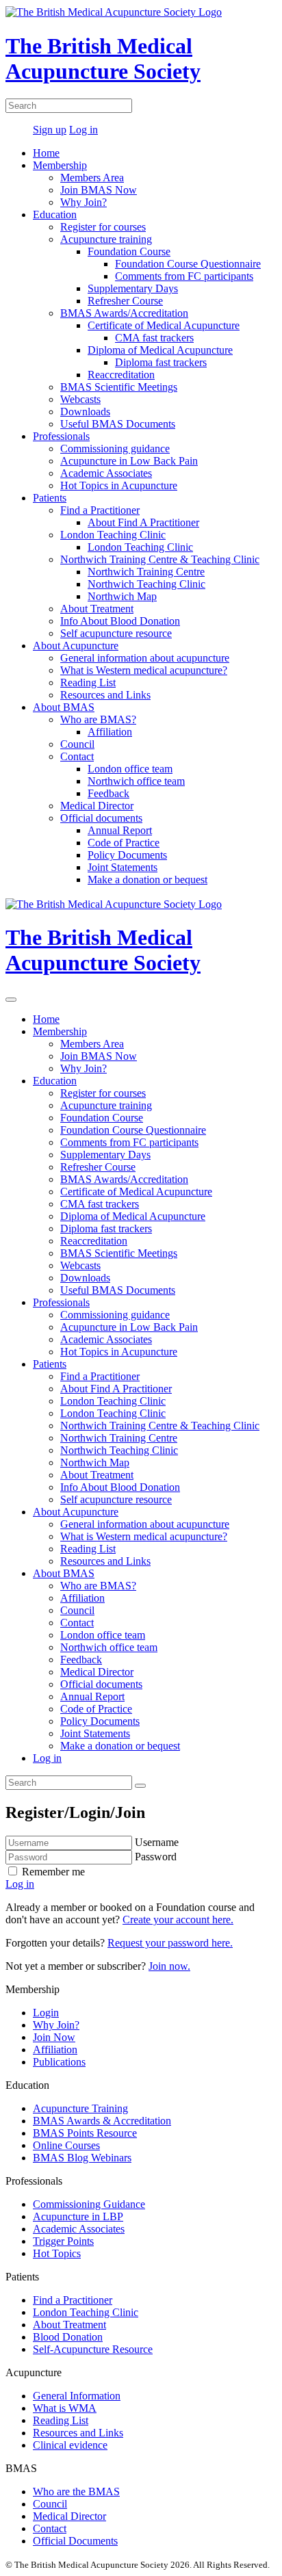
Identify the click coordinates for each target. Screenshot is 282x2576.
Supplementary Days (133, 288)
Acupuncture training (106, 239)
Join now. (169, 1966)
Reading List (88, 682)
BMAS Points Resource (85, 2133)
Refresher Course (125, 301)
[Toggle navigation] (11, 1000)
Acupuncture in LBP (78, 2216)
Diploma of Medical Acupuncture (160, 350)
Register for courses (103, 227)
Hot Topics (57, 2253)
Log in (84, 130)
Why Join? (84, 202)
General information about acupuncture (145, 658)
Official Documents (75, 2541)
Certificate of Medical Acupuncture (164, 325)
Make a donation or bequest (148, 880)
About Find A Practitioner (143, 522)
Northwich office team (136, 781)
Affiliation (110, 732)
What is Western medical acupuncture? (144, 670)
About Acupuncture (76, 646)
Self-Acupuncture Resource (93, 2349)
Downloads (85, 412)
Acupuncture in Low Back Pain (129, 461)
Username (157, 1842)
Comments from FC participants (184, 276)
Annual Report (120, 830)
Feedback (108, 793)
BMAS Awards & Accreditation (102, 2121)
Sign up (50, 130)
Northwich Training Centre (146, 572)
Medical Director (97, 806)
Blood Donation (68, 2337)
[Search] (140, 1786)
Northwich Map (122, 596)
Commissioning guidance (115, 448)
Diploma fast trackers (161, 362)
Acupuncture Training (80, 2108)
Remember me (52, 1872)
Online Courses (66, 2145)
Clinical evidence (70, 2445)
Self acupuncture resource (116, 633)
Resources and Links (105, 695)
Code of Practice (124, 843)
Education (55, 214)
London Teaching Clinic (113, 535)
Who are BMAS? (98, 719)
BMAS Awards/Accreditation (124, 313)
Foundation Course (129, 251)
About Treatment (97, 609)
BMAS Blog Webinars (82, 2158)
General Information (77, 2396)
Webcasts (80, 399)
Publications (59, 2062)
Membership (60, 165)
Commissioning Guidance (89, 2204)
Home (46, 153)
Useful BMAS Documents (118, 424)
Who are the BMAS (76, 2492)
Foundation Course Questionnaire (188, 264)
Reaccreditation (121, 375)
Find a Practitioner (100, 510)
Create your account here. (178, 1920)
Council (77, 744)
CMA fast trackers (154, 338)
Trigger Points (63, 2241)
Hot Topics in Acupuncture (119, 485)
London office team (130, 769)
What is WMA (65, 2408)
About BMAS (64, 707)
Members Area (92, 178)
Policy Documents (127, 855)
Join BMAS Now (99, 190)
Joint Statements (123, 867)
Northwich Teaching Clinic (146, 584)
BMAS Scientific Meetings (119, 387)
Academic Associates (106, 473)
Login (46, 2013)
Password (156, 1857)
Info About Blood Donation (120, 621)
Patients (50, 498)
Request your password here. (170, 1943)
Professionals (61, 436)
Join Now (54, 2037)
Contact (77, 756)
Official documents (101, 818)
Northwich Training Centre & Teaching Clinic (160, 559)
